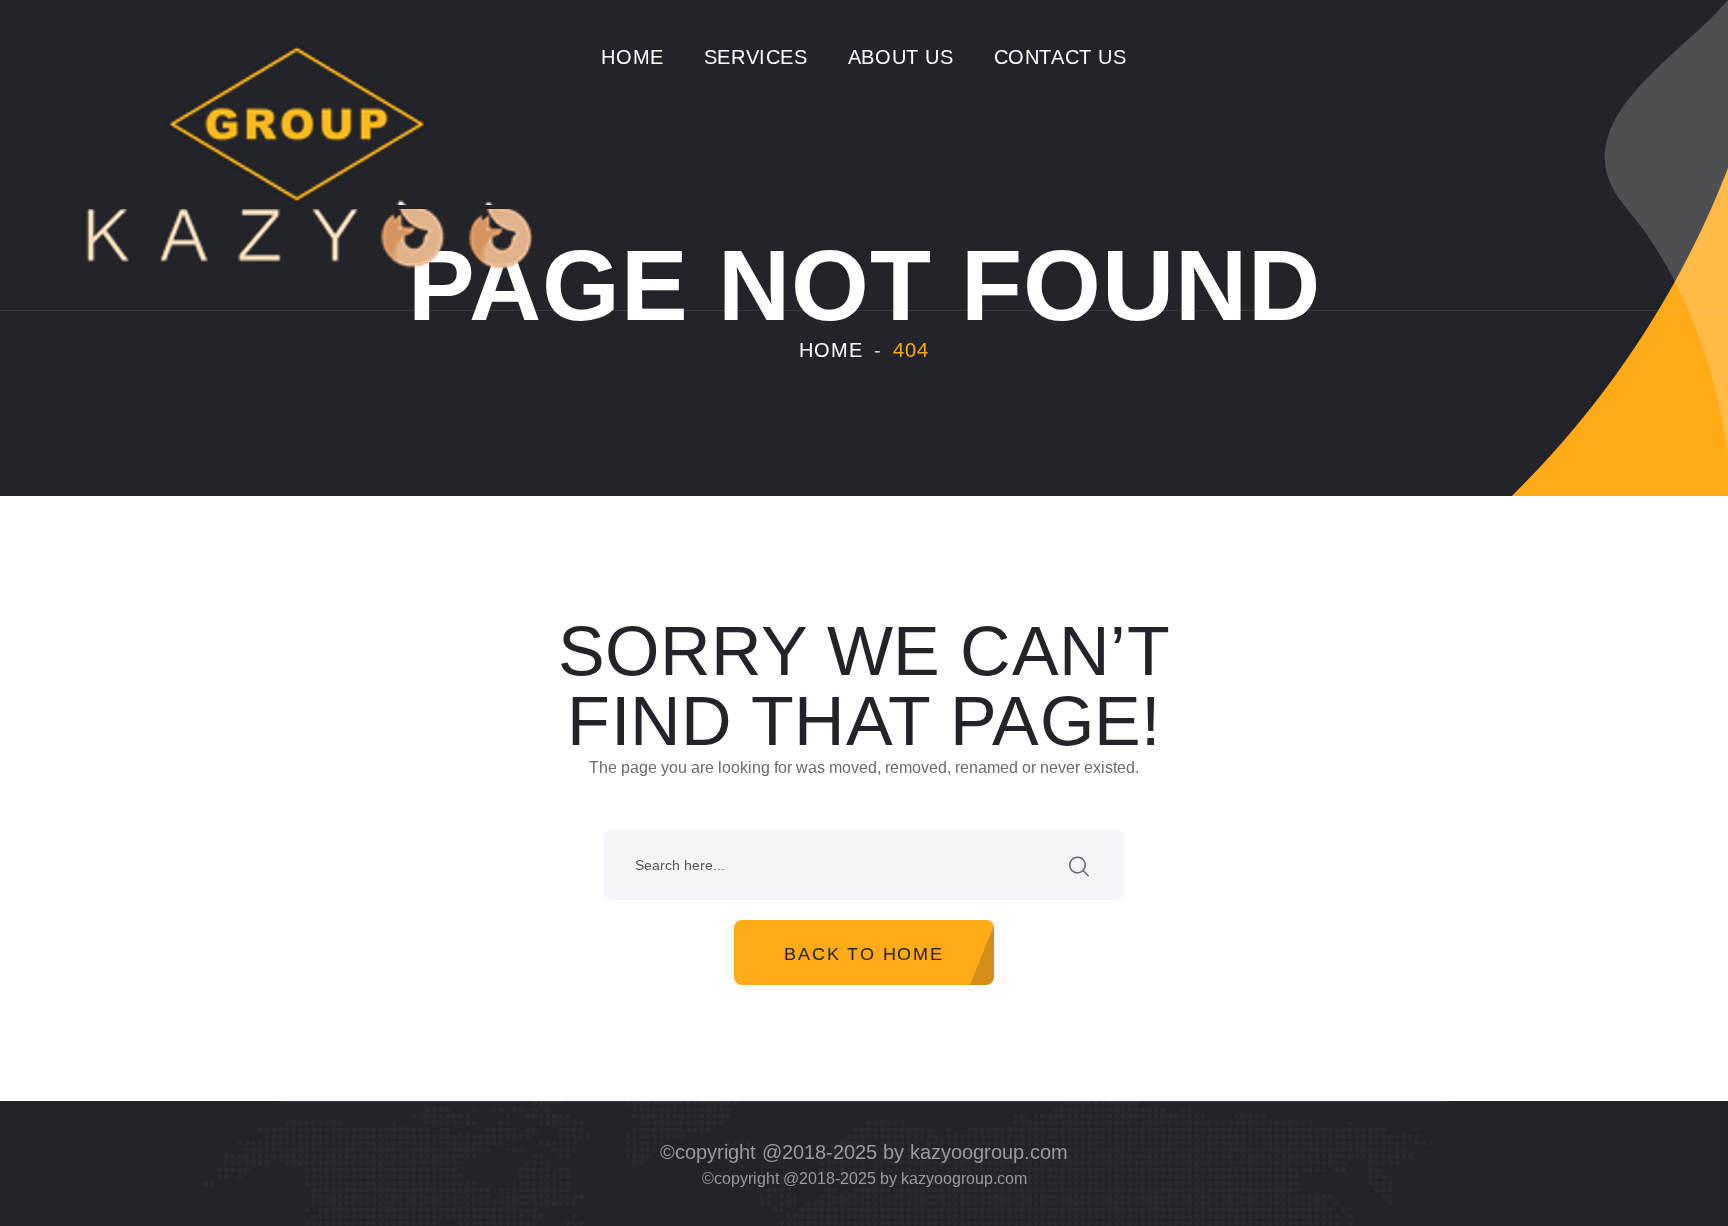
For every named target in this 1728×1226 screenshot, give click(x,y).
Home (632, 57)
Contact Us (1060, 57)
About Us (901, 57)
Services (756, 57)
